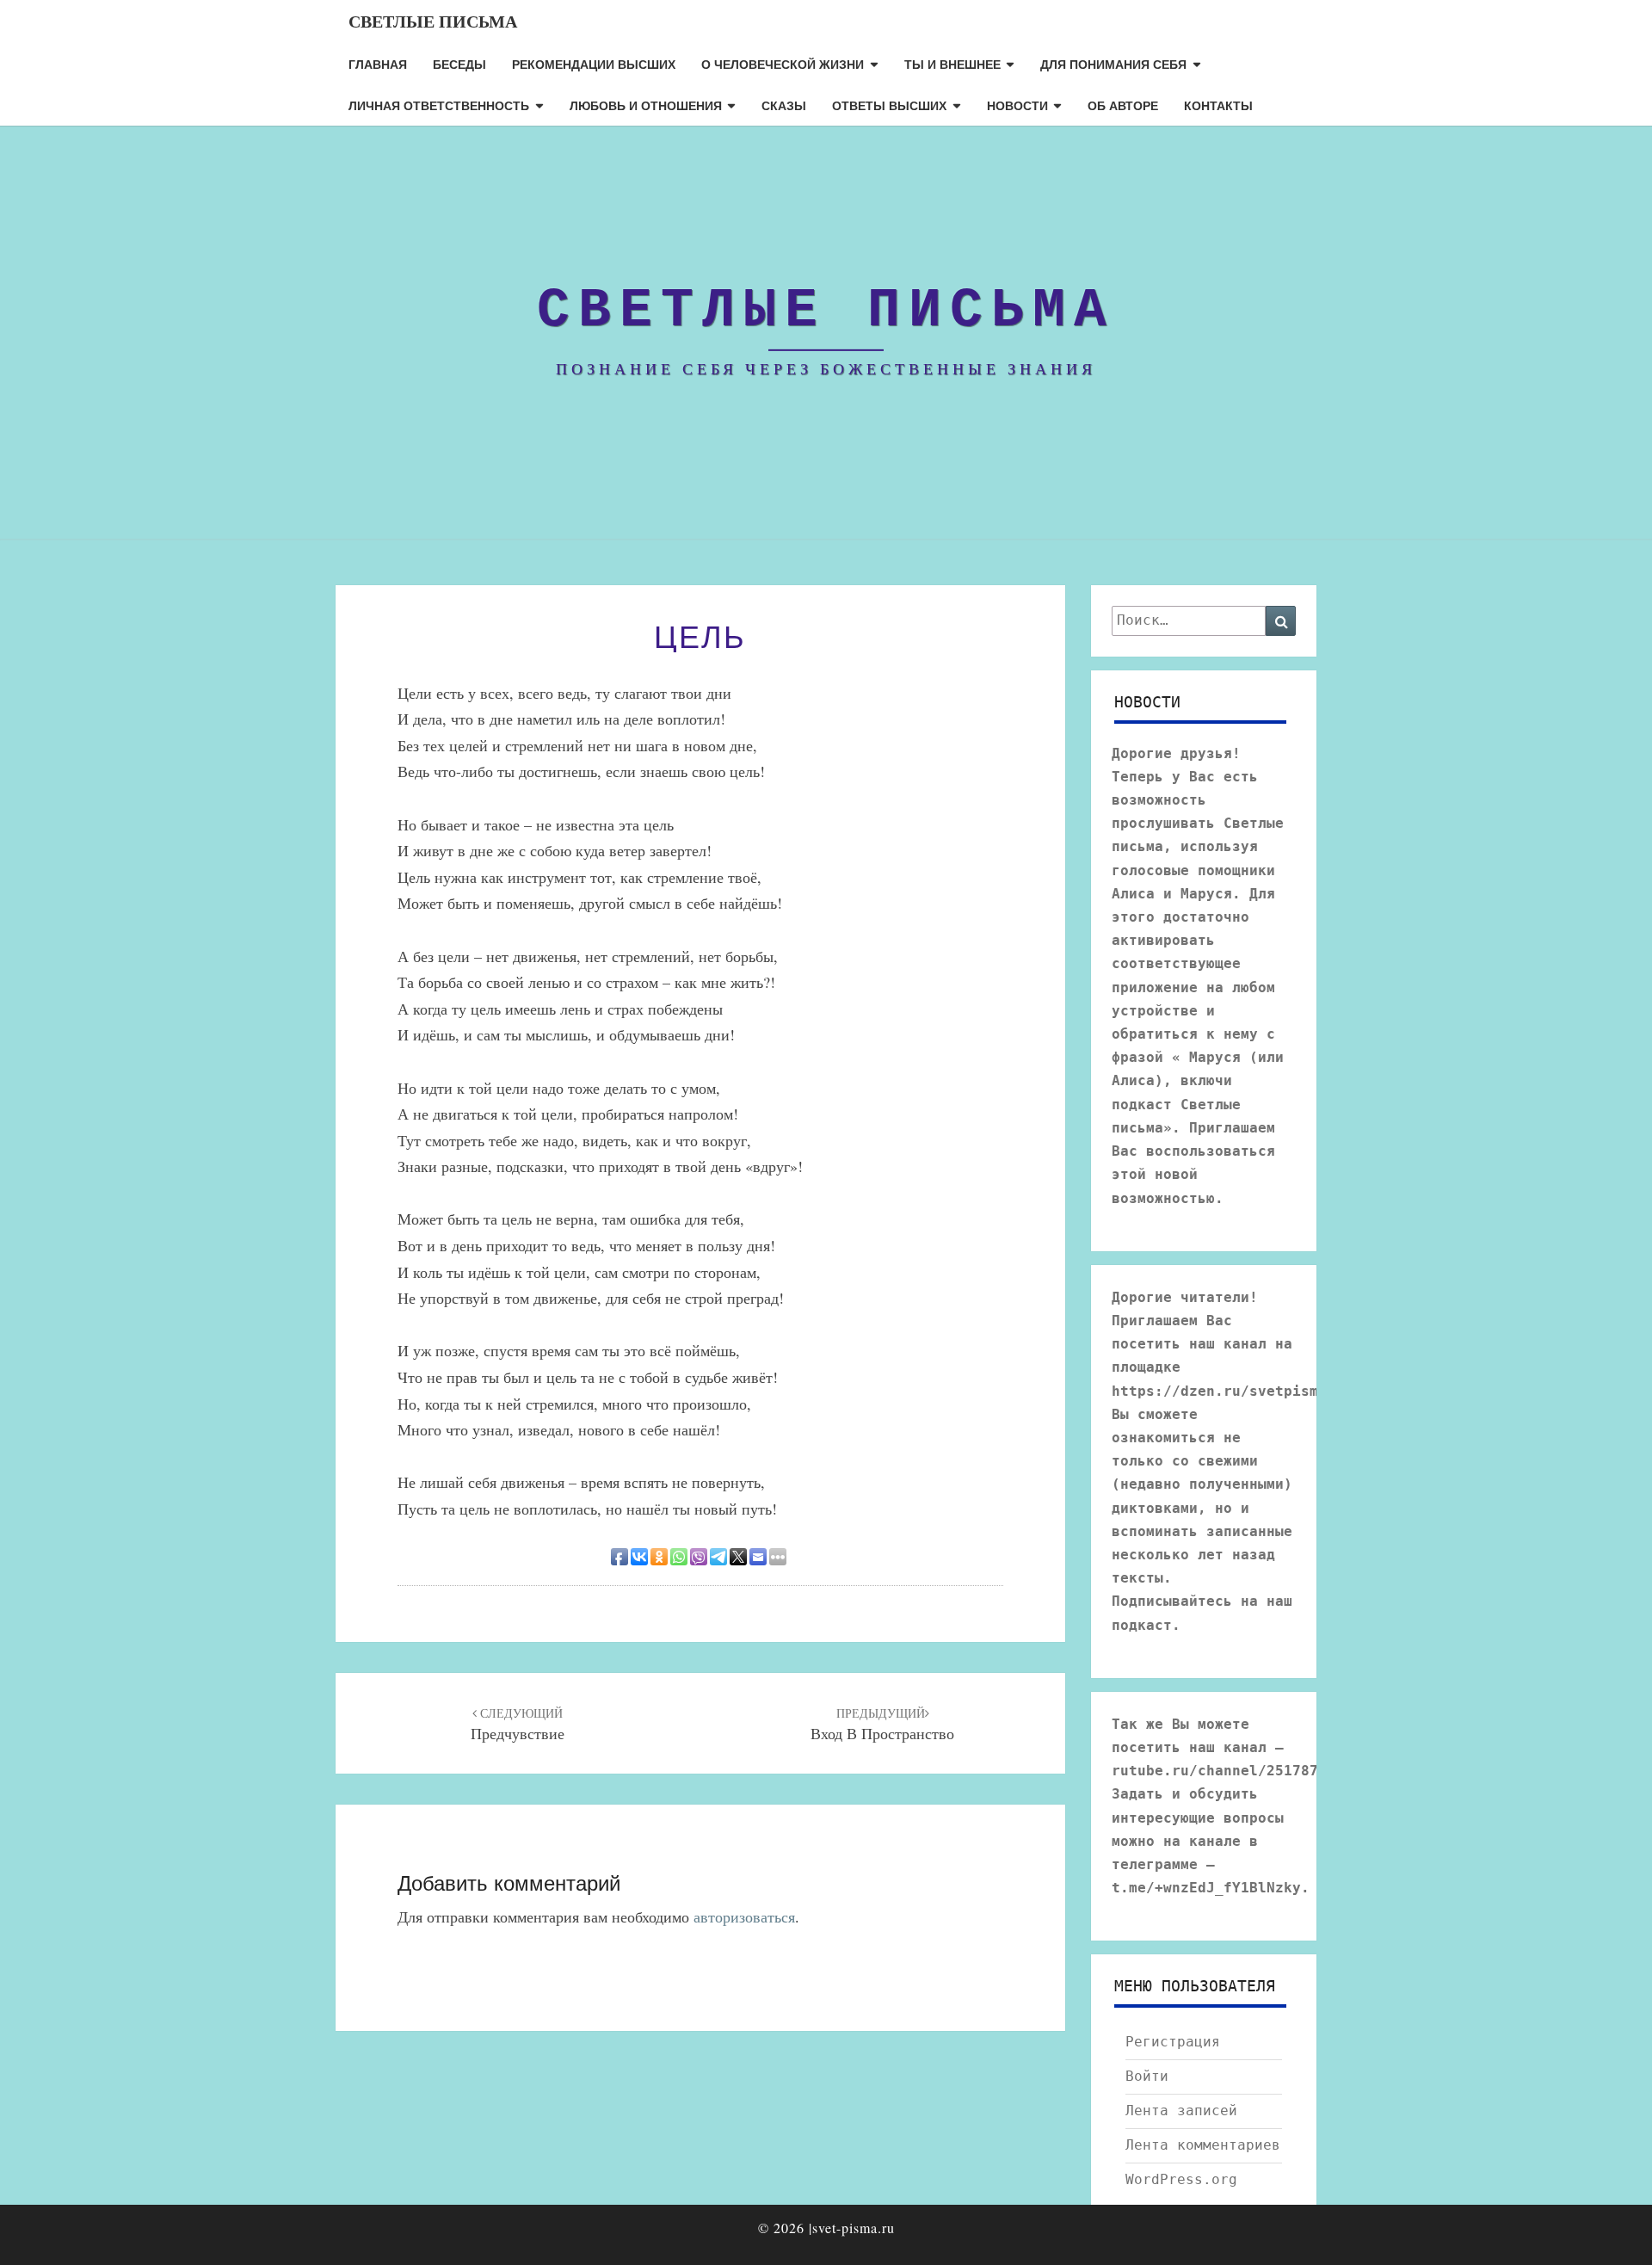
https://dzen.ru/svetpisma (1219, 1391)
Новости (1017, 105)
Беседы (459, 64)
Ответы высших (889, 105)
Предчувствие (518, 1725)
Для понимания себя (1113, 64)
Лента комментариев (1203, 2145)
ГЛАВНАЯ (378, 64)
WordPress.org (1181, 2179)
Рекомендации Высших (594, 64)
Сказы (784, 105)
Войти (1147, 2076)
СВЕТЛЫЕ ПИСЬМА (433, 21)
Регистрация (1173, 2042)
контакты (1218, 105)
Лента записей (1181, 2111)
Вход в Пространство (882, 1725)
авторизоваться (744, 1916)
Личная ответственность (439, 105)
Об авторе (1123, 105)
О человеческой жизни (783, 64)
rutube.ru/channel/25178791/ (1228, 1771)
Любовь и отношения (646, 105)
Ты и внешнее (952, 64)
